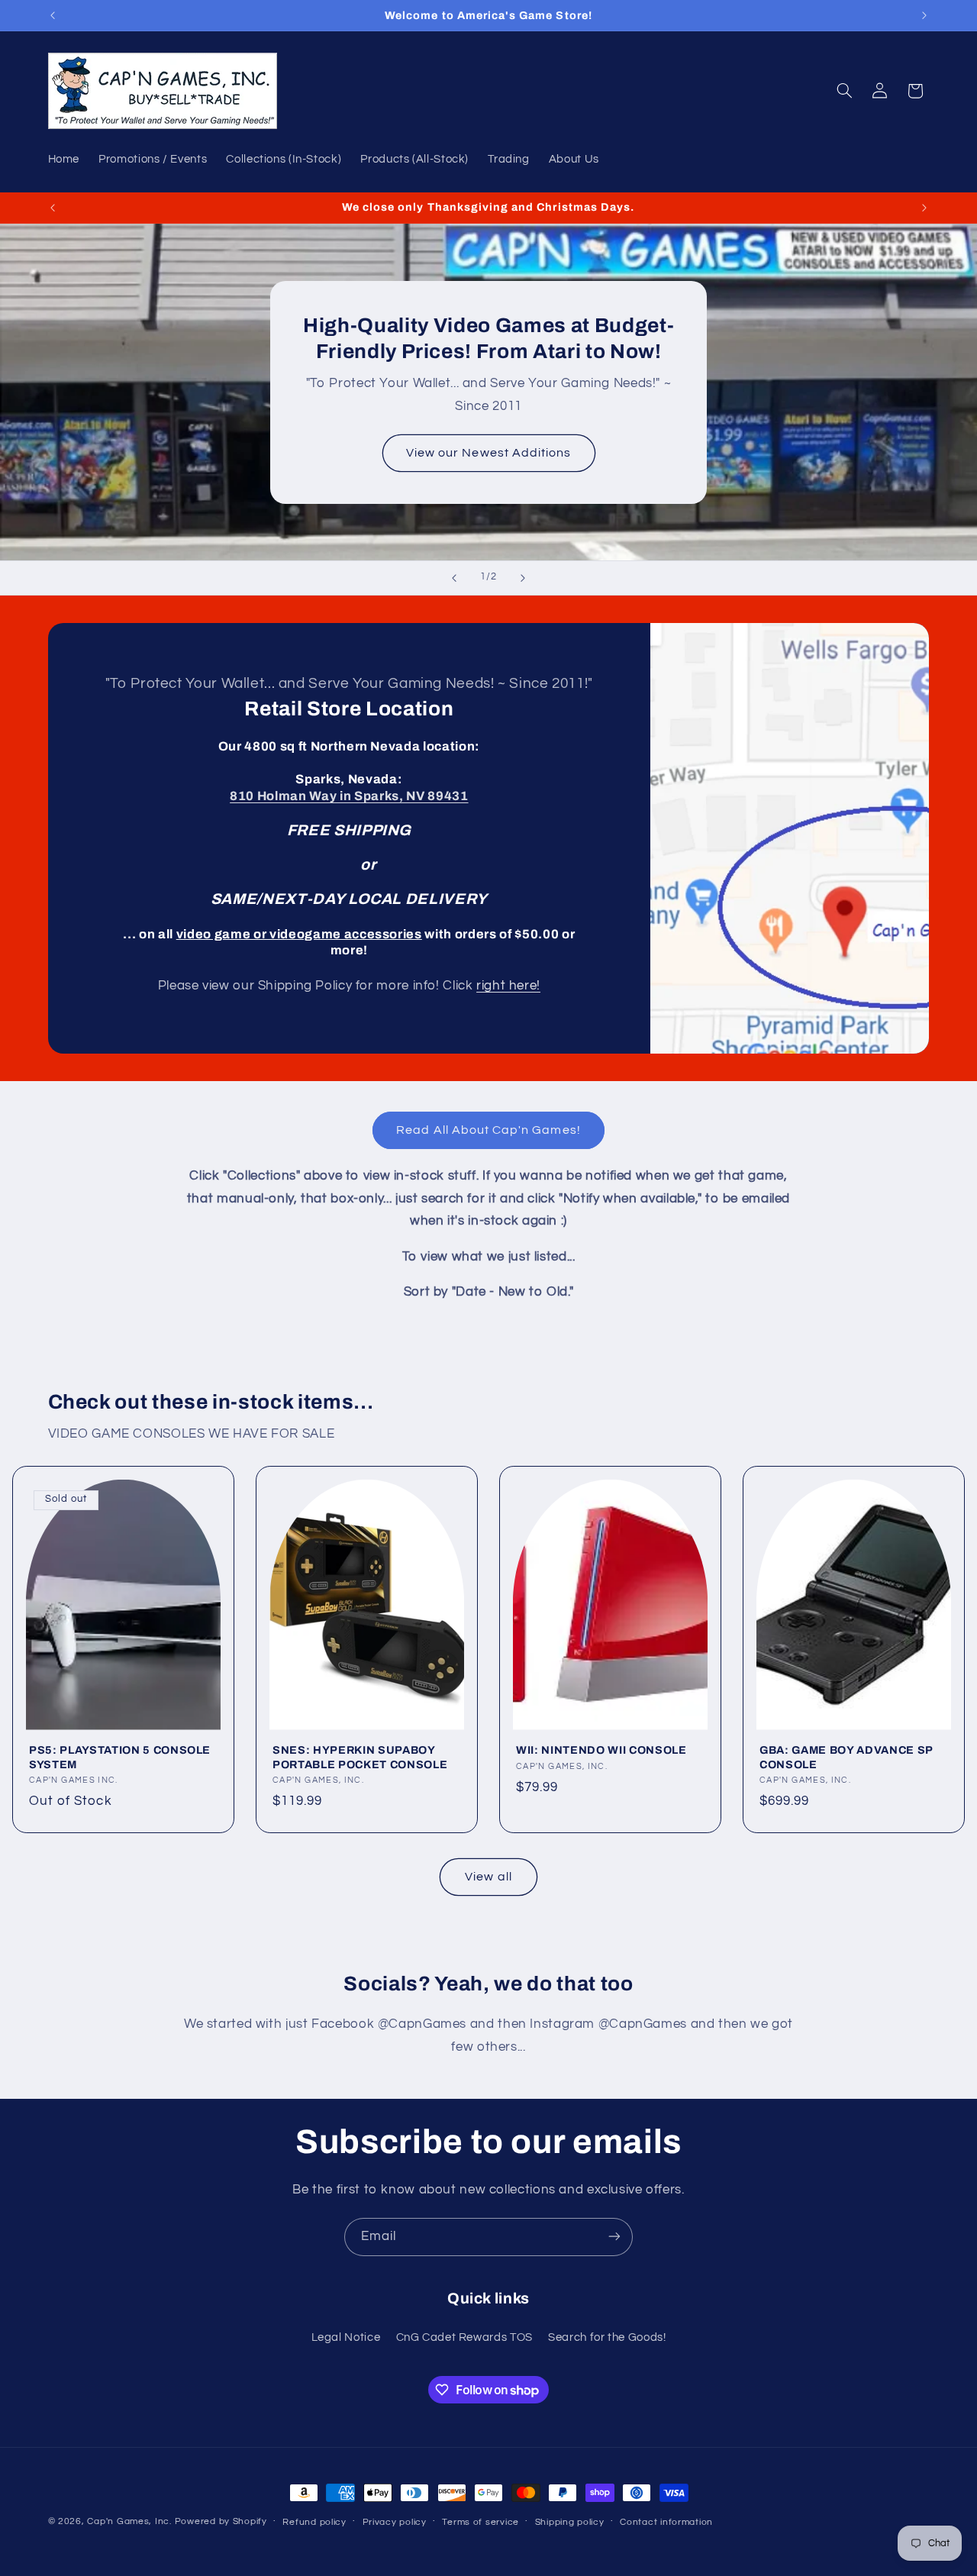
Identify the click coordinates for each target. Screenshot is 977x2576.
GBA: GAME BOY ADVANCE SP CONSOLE (846, 1758)
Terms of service (480, 2522)
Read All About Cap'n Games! (488, 1130)
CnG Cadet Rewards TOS (464, 2338)
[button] (844, 91)
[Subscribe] (614, 2237)
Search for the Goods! (607, 2338)
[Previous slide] (454, 578)
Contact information (666, 2522)
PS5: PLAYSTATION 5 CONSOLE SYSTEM (120, 1758)
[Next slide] (523, 578)
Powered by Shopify (221, 2521)
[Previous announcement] (53, 15)
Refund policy (314, 2522)
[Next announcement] (924, 15)
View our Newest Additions (488, 452)
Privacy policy (395, 2522)
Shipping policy (570, 2522)
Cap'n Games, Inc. (129, 2521)
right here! (508, 986)
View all (488, 1876)
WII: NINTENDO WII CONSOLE (601, 1751)
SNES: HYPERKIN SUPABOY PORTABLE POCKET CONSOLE (360, 1758)
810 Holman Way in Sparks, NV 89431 (349, 796)
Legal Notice (346, 2338)
